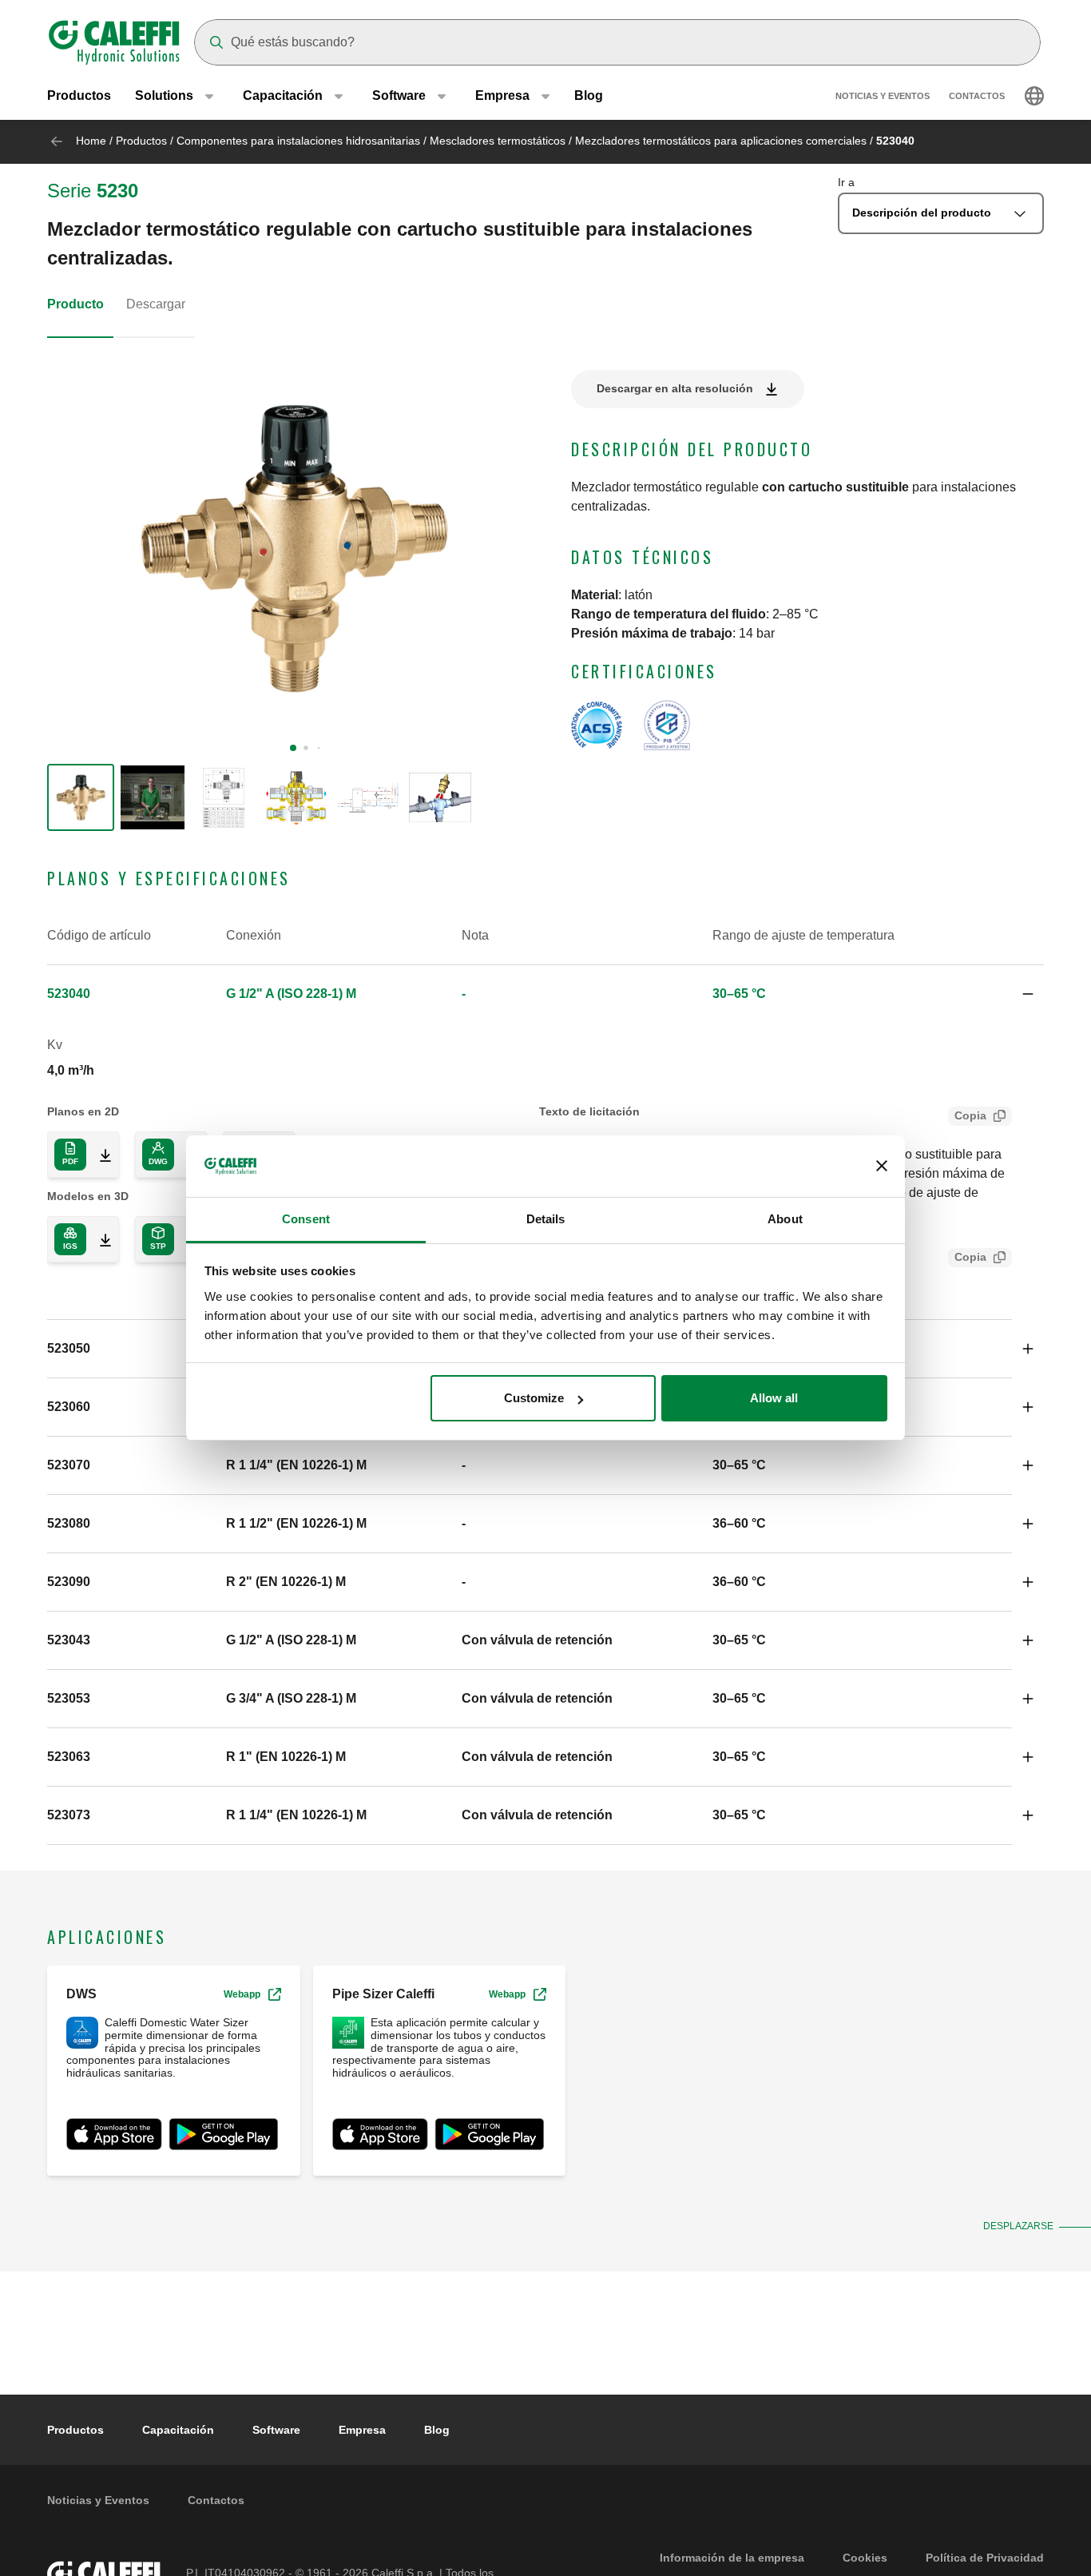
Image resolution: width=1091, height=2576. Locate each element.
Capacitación (178, 2430)
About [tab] (785, 1219)
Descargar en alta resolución (675, 388)
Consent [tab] (306, 1219)
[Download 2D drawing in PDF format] (99, 1155)
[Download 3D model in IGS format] (99, 1239)
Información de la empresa (732, 2558)
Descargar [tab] (156, 304)
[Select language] (1034, 96)
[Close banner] (882, 1167)
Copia (970, 1115)
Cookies (865, 2558)
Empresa (362, 2430)
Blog (589, 95)
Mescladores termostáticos (498, 141)
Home (91, 141)
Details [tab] (546, 1219)
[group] (81, 797)
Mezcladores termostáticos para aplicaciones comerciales (721, 141)
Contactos (977, 96)
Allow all (774, 1398)
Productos (79, 95)
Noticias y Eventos (883, 96)
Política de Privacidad (985, 2558)
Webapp (242, 1994)
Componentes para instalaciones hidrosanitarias (298, 141)
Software (276, 2430)
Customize (534, 1398)
